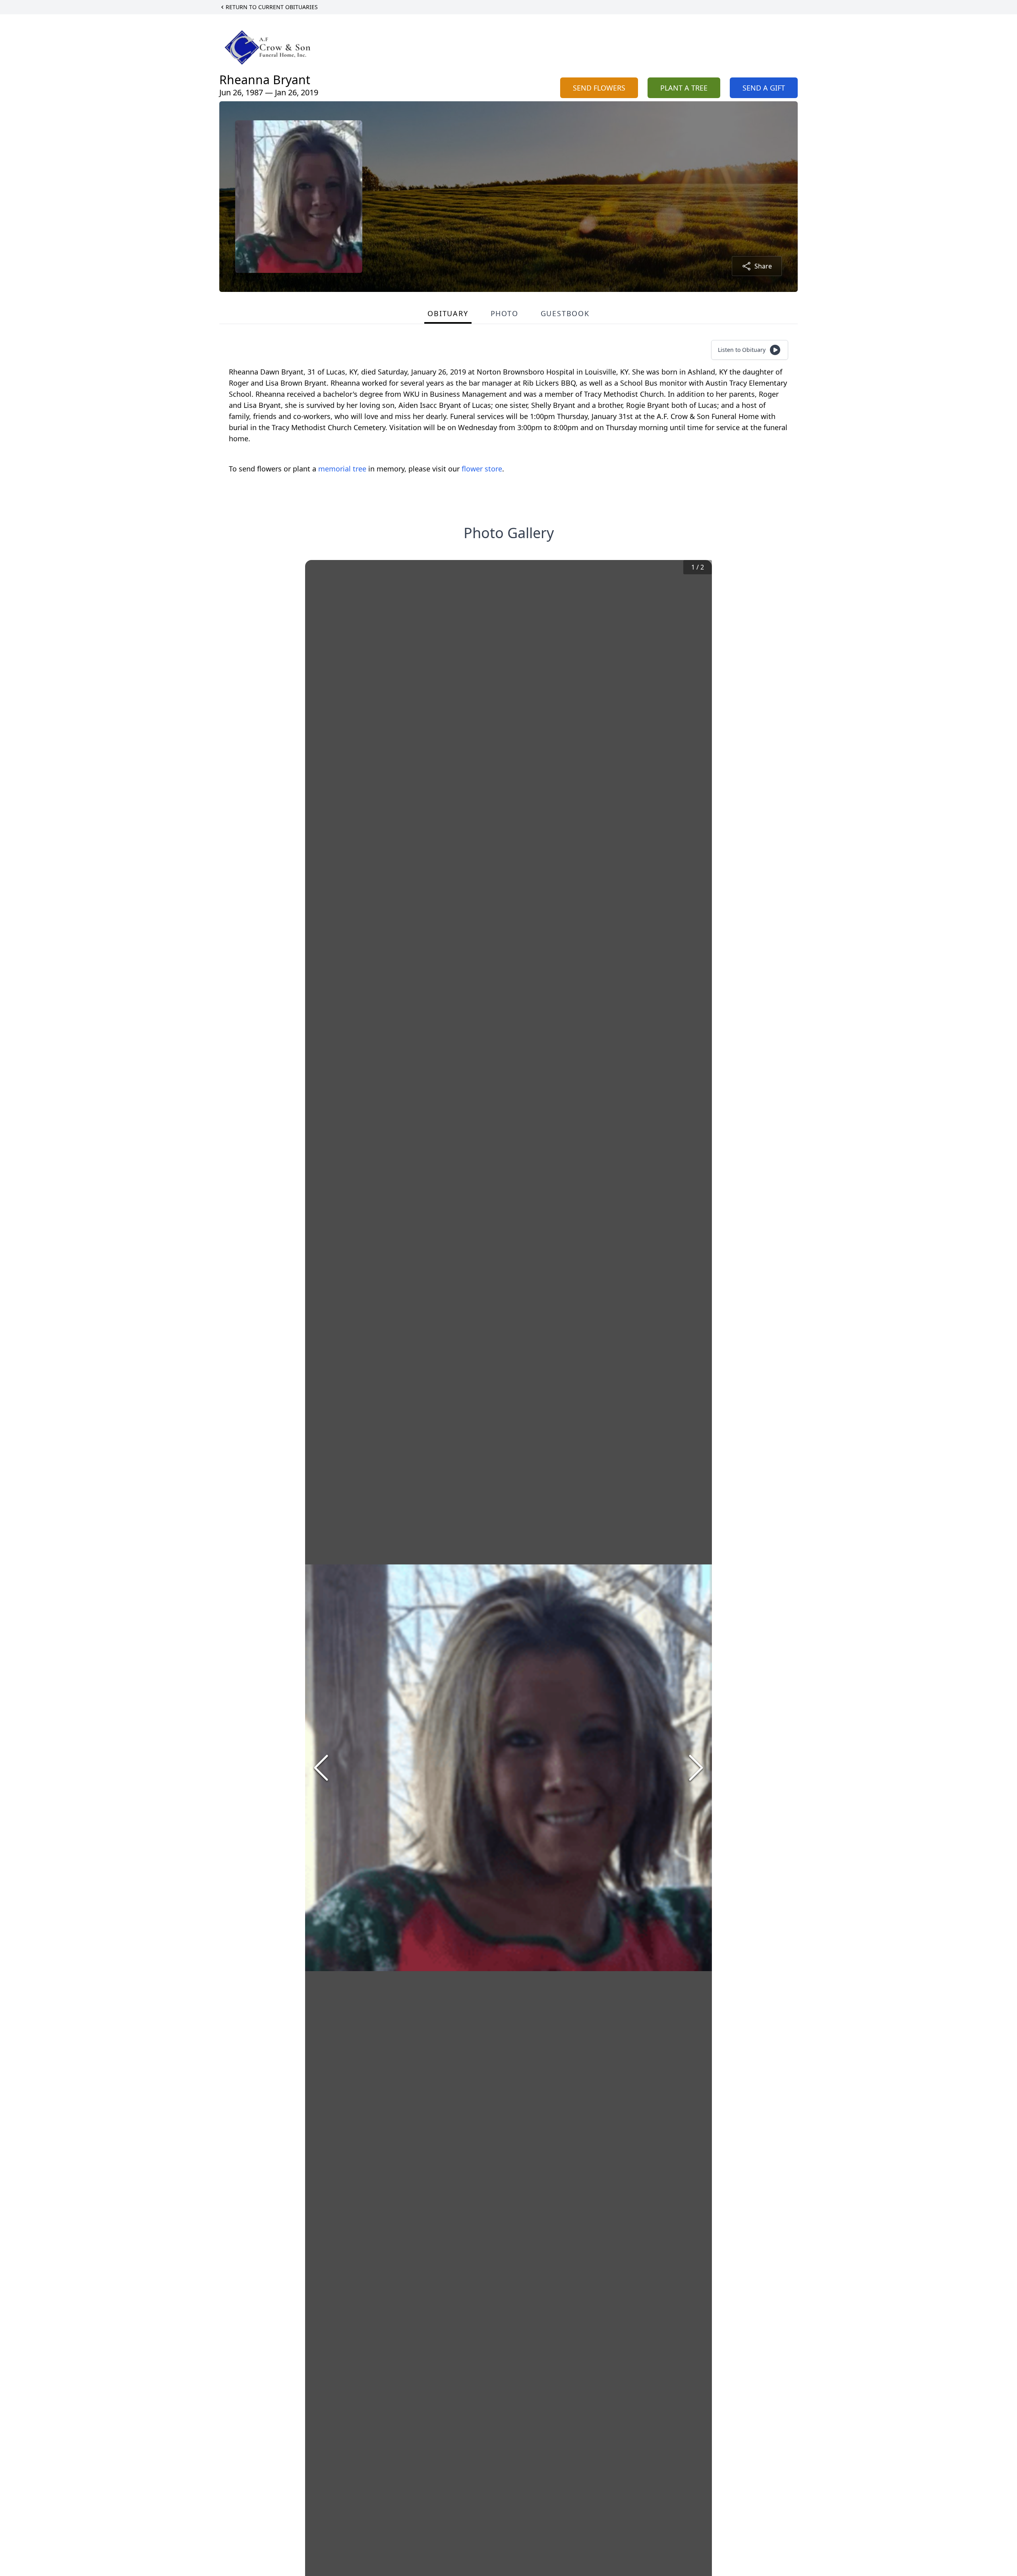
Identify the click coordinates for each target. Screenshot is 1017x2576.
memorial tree (342, 469)
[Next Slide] (696, 1768)
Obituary (448, 313)
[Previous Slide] (321, 1768)
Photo (505, 313)
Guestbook (565, 313)
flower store (482, 469)
